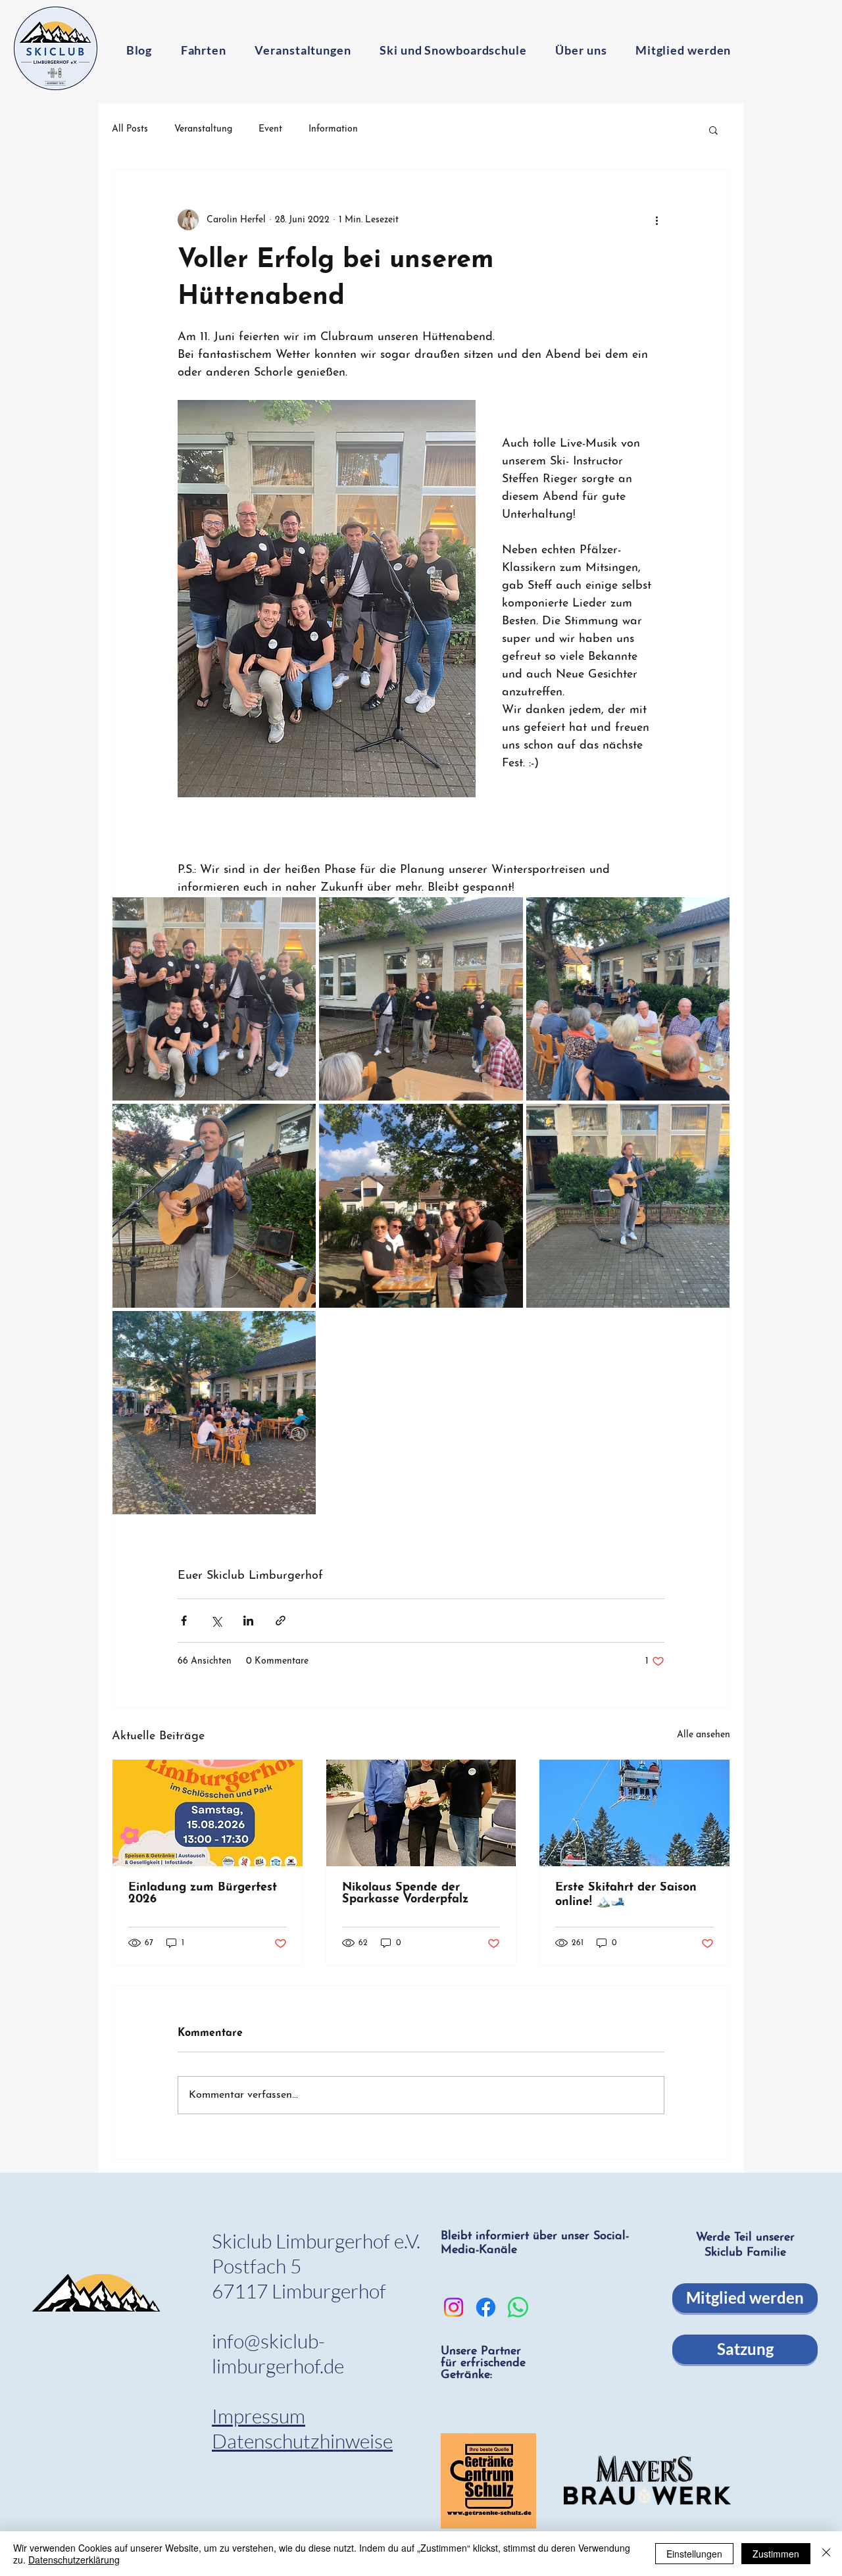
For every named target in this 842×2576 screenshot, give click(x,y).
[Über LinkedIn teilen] (248, 1621)
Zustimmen (776, 2554)
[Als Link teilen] (281, 1621)
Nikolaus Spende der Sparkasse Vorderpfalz (405, 1894)
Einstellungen (694, 2554)
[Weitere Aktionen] (656, 220)
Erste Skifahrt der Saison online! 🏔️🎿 (626, 1895)
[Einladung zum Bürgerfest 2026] (208, 1813)
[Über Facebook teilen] (184, 1621)
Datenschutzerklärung (74, 2560)
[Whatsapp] (518, 2307)
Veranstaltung (203, 129)
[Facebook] (486, 2307)
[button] (713, 130)
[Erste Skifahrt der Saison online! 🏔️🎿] (634, 1813)
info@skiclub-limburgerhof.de (278, 2353)
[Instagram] (454, 2307)
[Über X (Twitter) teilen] (216, 1621)
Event (270, 129)
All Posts (130, 129)
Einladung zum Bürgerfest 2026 (203, 1894)
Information (333, 129)
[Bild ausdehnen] (214, 999)
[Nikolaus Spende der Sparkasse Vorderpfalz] (421, 1813)
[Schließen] (826, 2554)
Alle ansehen (704, 1735)
